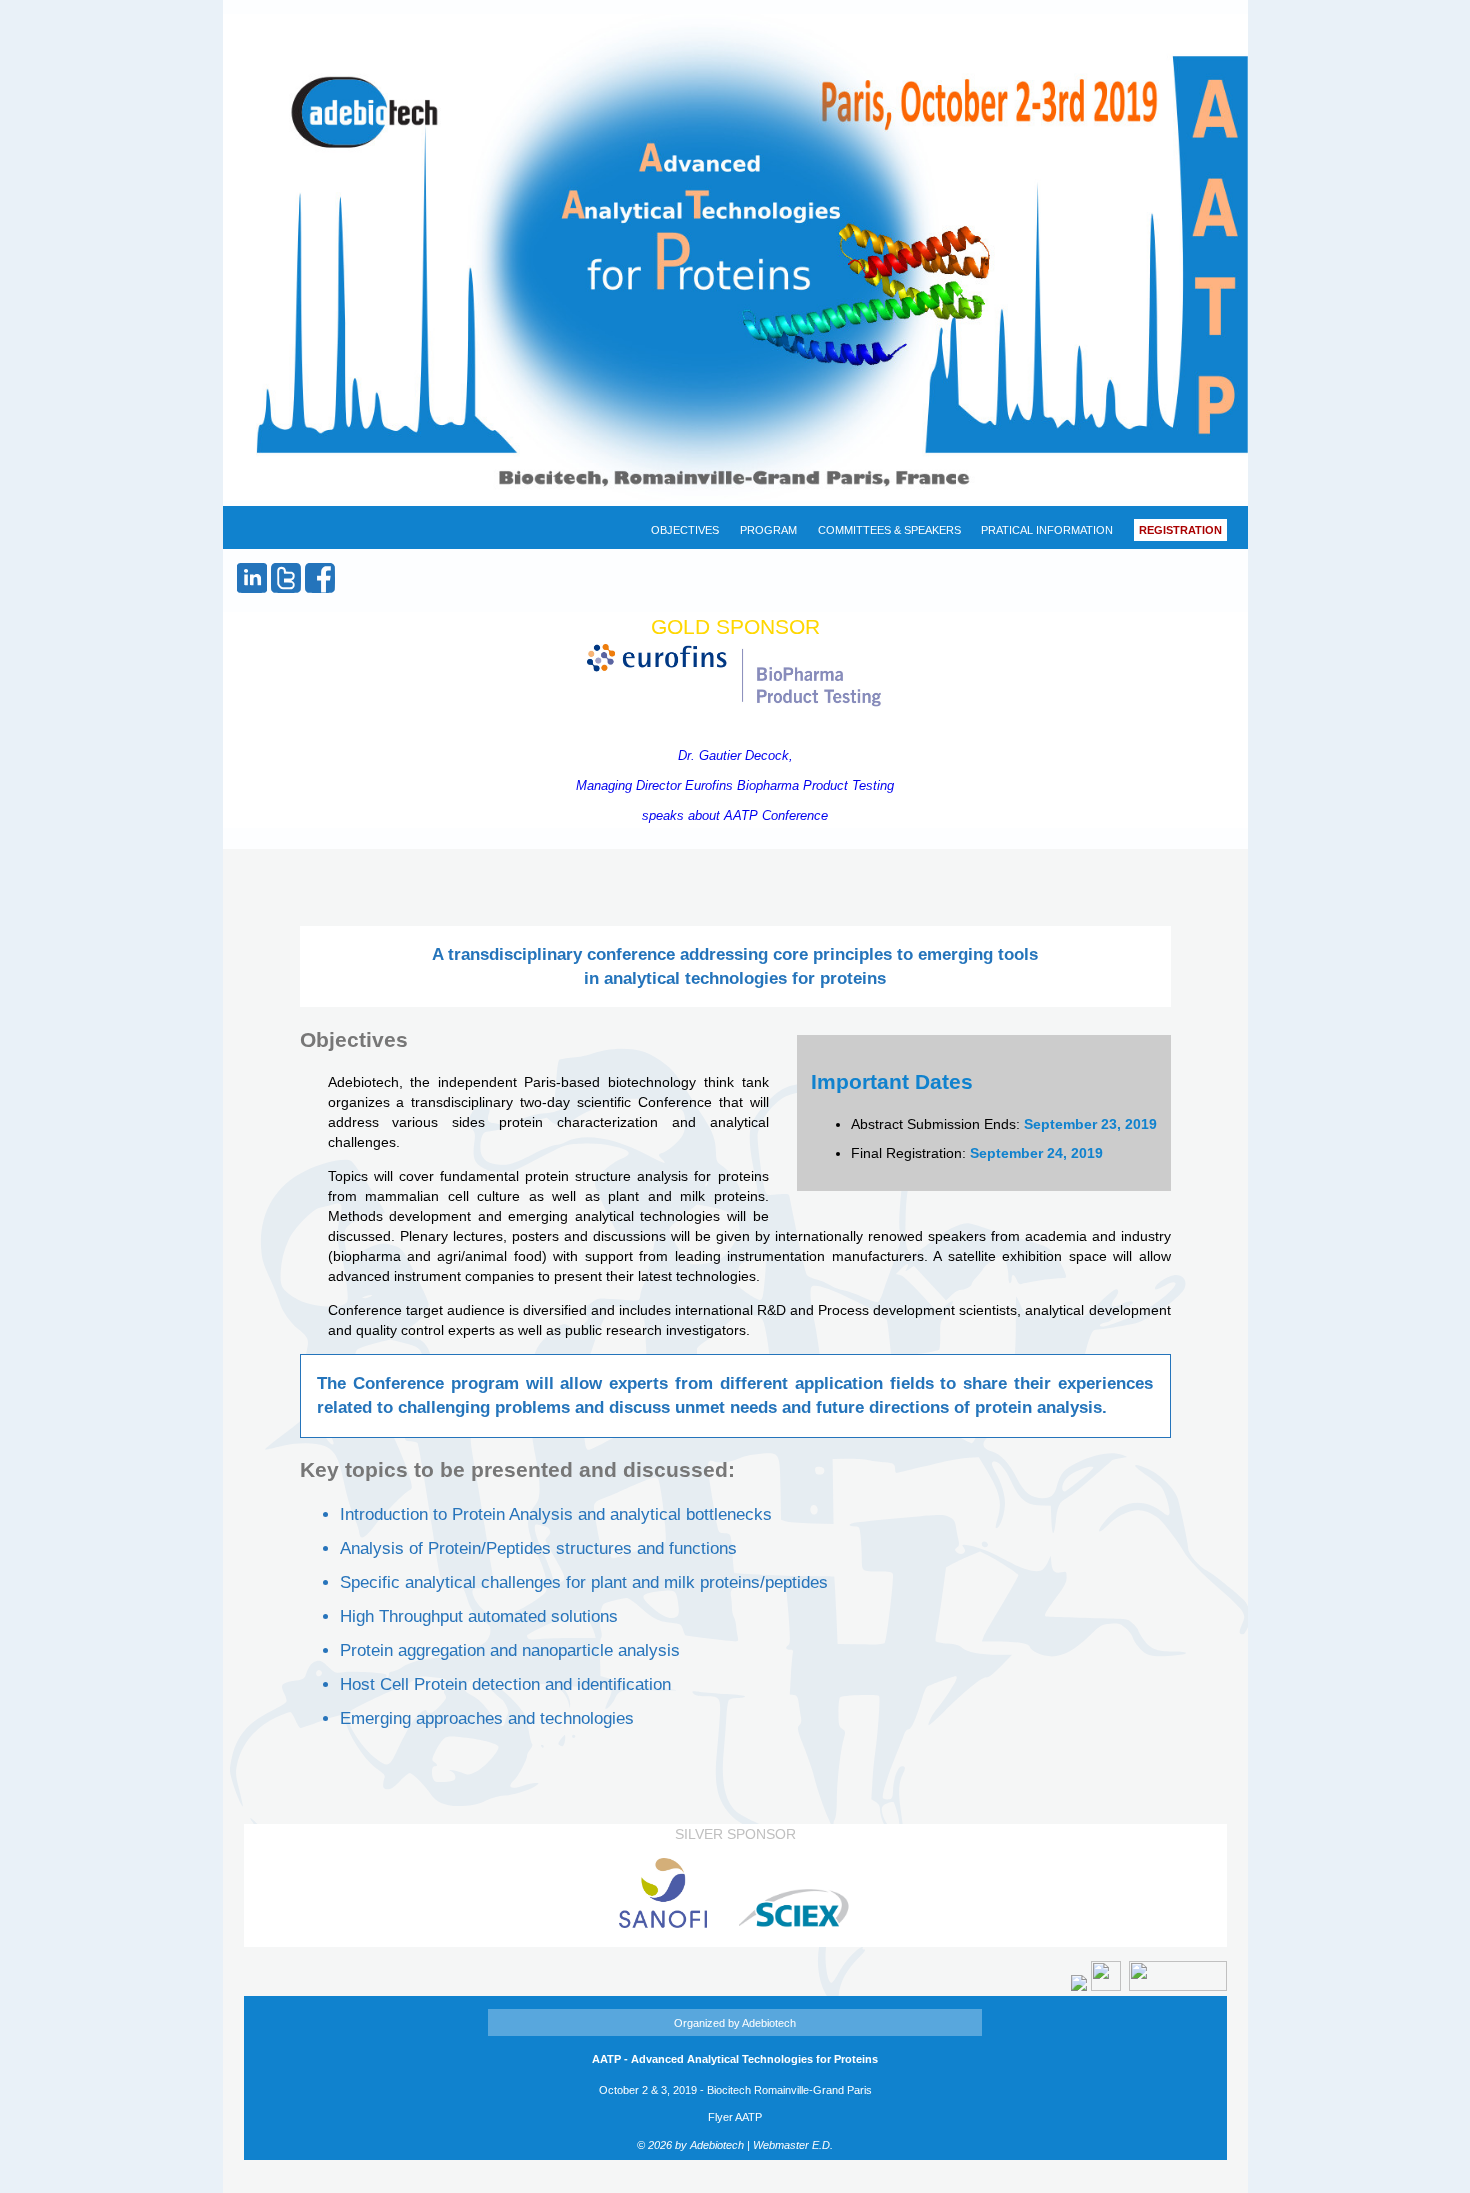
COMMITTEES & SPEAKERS (889, 530)
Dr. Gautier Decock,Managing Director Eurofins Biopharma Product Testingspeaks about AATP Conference (735, 786)
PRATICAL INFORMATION (1047, 530)
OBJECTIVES (685, 530)
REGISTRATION (1180, 530)
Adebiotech (769, 2023)
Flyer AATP (735, 2117)
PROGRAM (768, 530)
